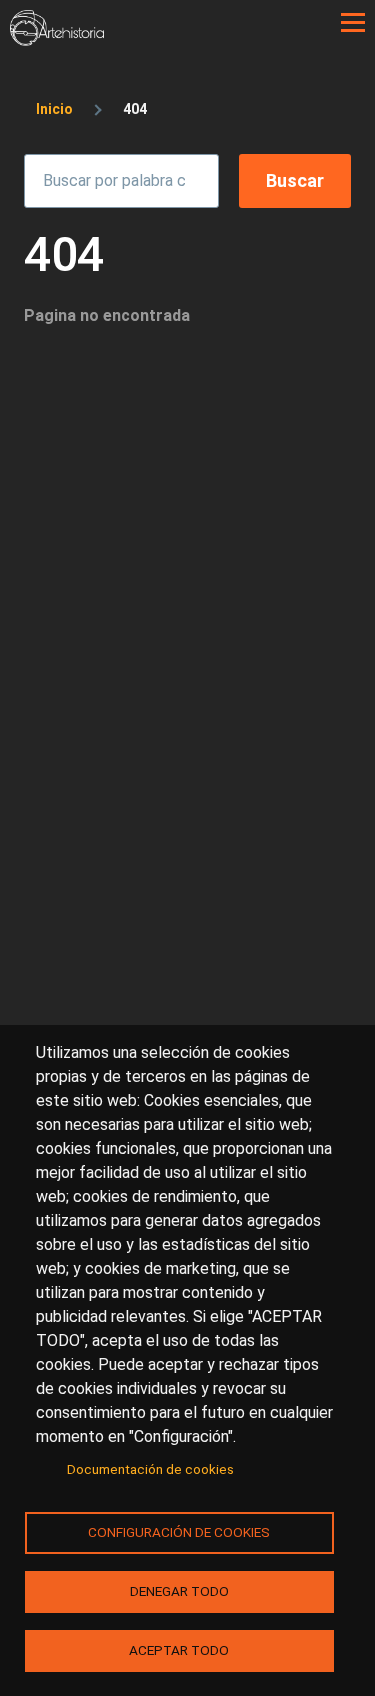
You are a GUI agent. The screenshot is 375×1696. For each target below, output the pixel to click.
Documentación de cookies (150, 1469)
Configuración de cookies (179, 1532)
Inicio (54, 109)
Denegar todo (179, 1591)
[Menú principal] (353, 23)
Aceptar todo (179, 1650)
